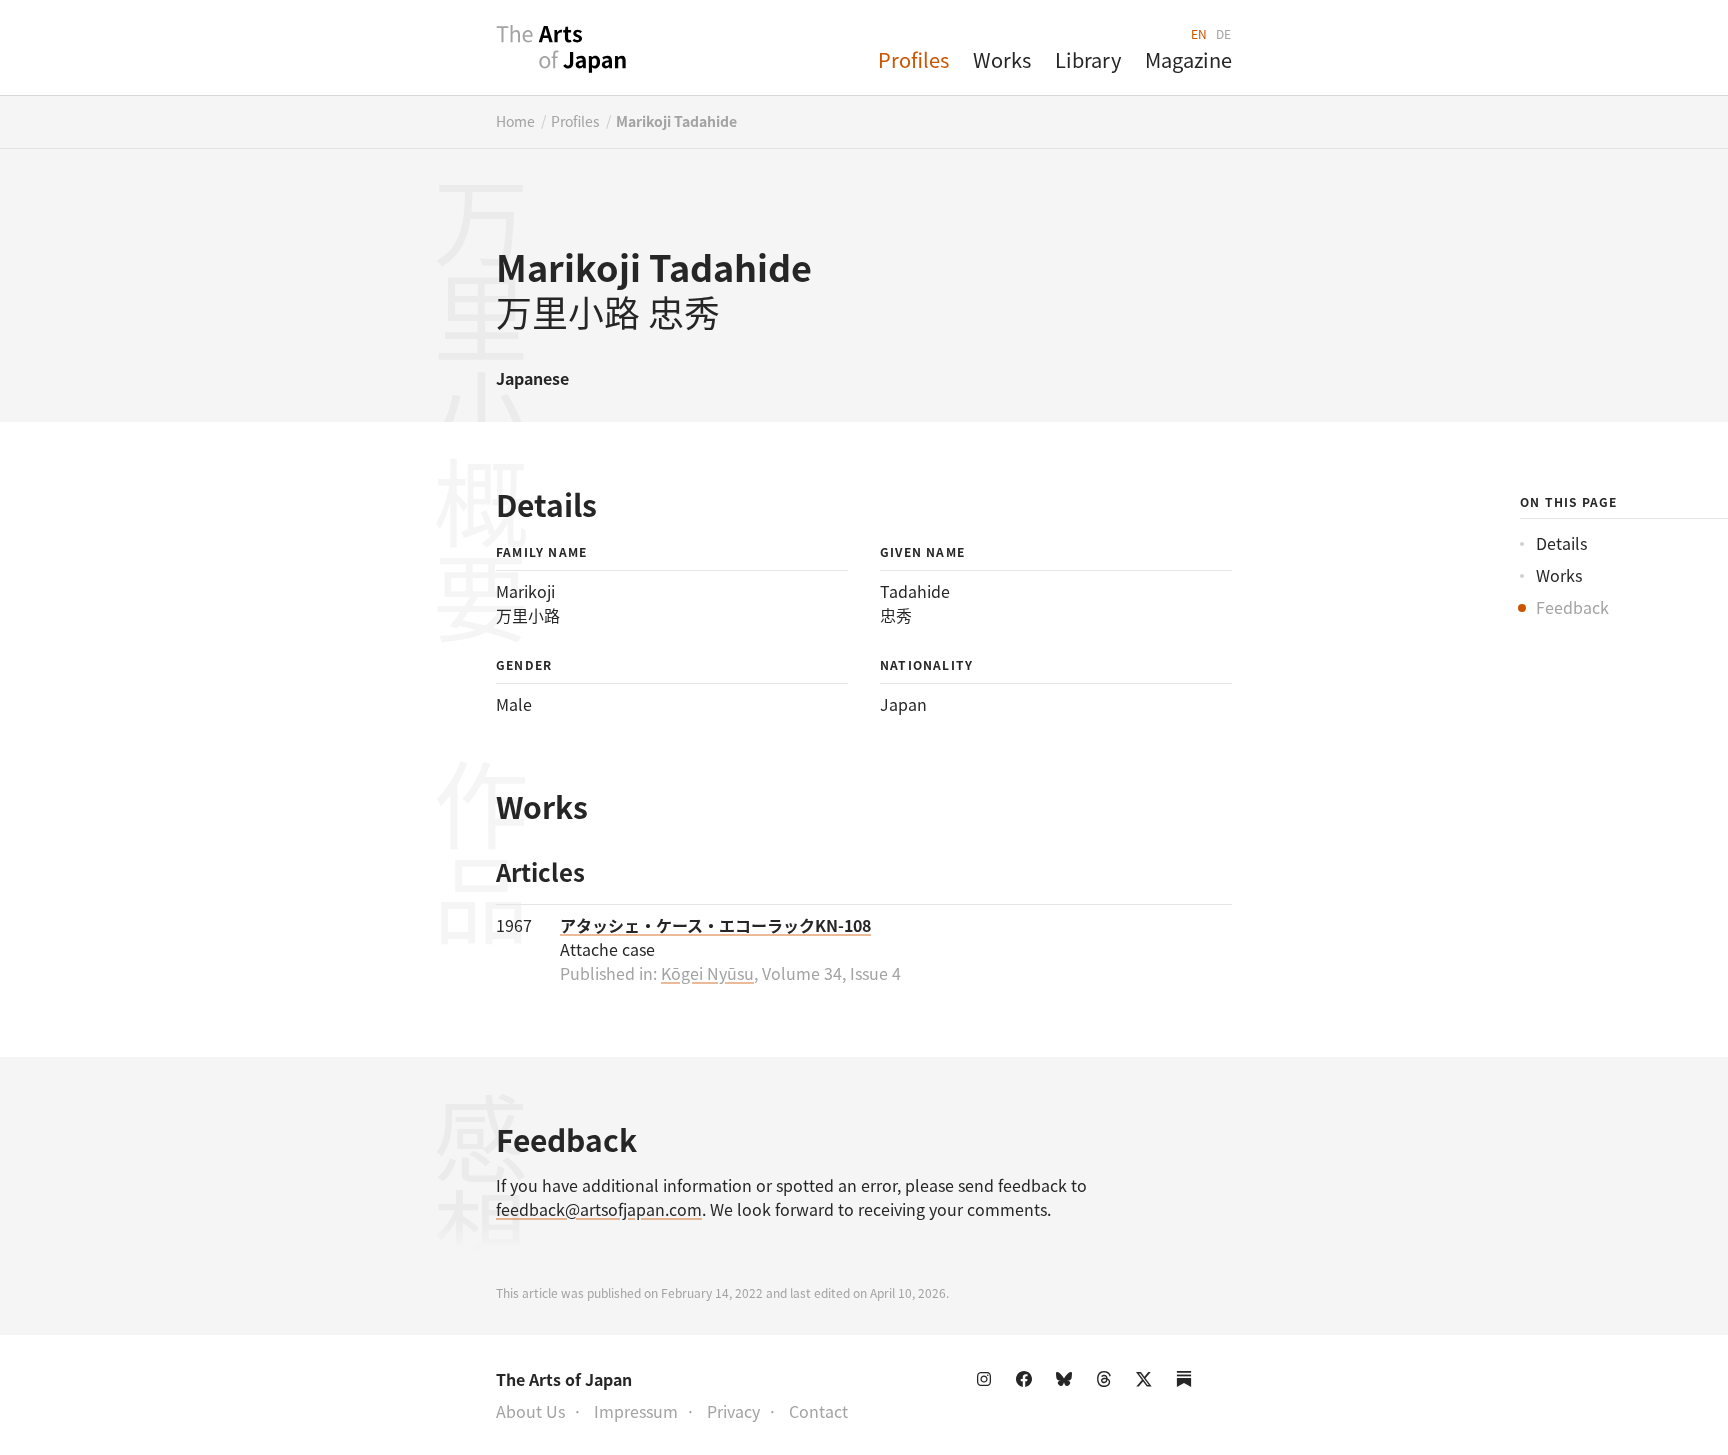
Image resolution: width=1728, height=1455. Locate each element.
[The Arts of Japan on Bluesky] (1068, 1383)
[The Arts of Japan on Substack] (1188, 1383)
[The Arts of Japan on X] (1148, 1383)
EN (1199, 33)
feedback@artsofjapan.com (599, 1209)
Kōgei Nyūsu (707, 973)
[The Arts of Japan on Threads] (1108, 1383)
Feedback (1572, 607)
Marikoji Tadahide (676, 121)
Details (1561, 543)
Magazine (1188, 59)
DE (1224, 33)
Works (1002, 59)
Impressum (636, 1411)
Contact (818, 1411)
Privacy (733, 1411)
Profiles (913, 59)
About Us (530, 1411)
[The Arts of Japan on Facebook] (1028, 1383)
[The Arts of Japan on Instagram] (988, 1383)
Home (515, 121)
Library (1088, 59)
